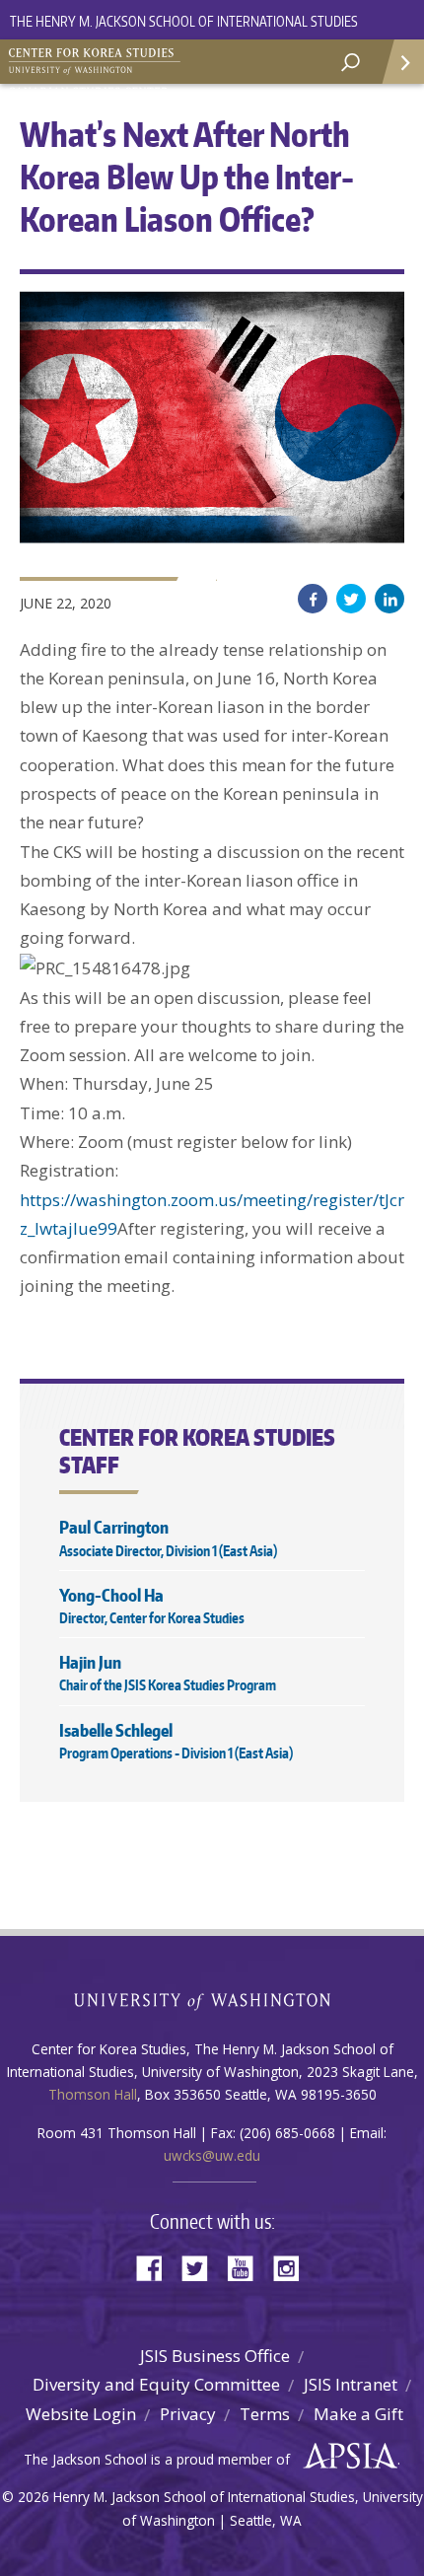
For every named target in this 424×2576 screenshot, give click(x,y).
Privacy (188, 2414)
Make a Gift (358, 2414)
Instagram (293, 2267)
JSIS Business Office (215, 2356)
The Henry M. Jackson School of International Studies (184, 21)
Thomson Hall (93, 2094)
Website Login (81, 2414)
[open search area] (351, 63)
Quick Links (402, 62)
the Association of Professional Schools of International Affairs (346, 2457)
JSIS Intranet (351, 2384)
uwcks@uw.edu (212, 2155)
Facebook (313, 599)
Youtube (247, 2267)
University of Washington (212, 2000)
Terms (265, 2414)
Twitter (351, 599)
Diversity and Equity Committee (156, 2384)
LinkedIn (389, 599)
